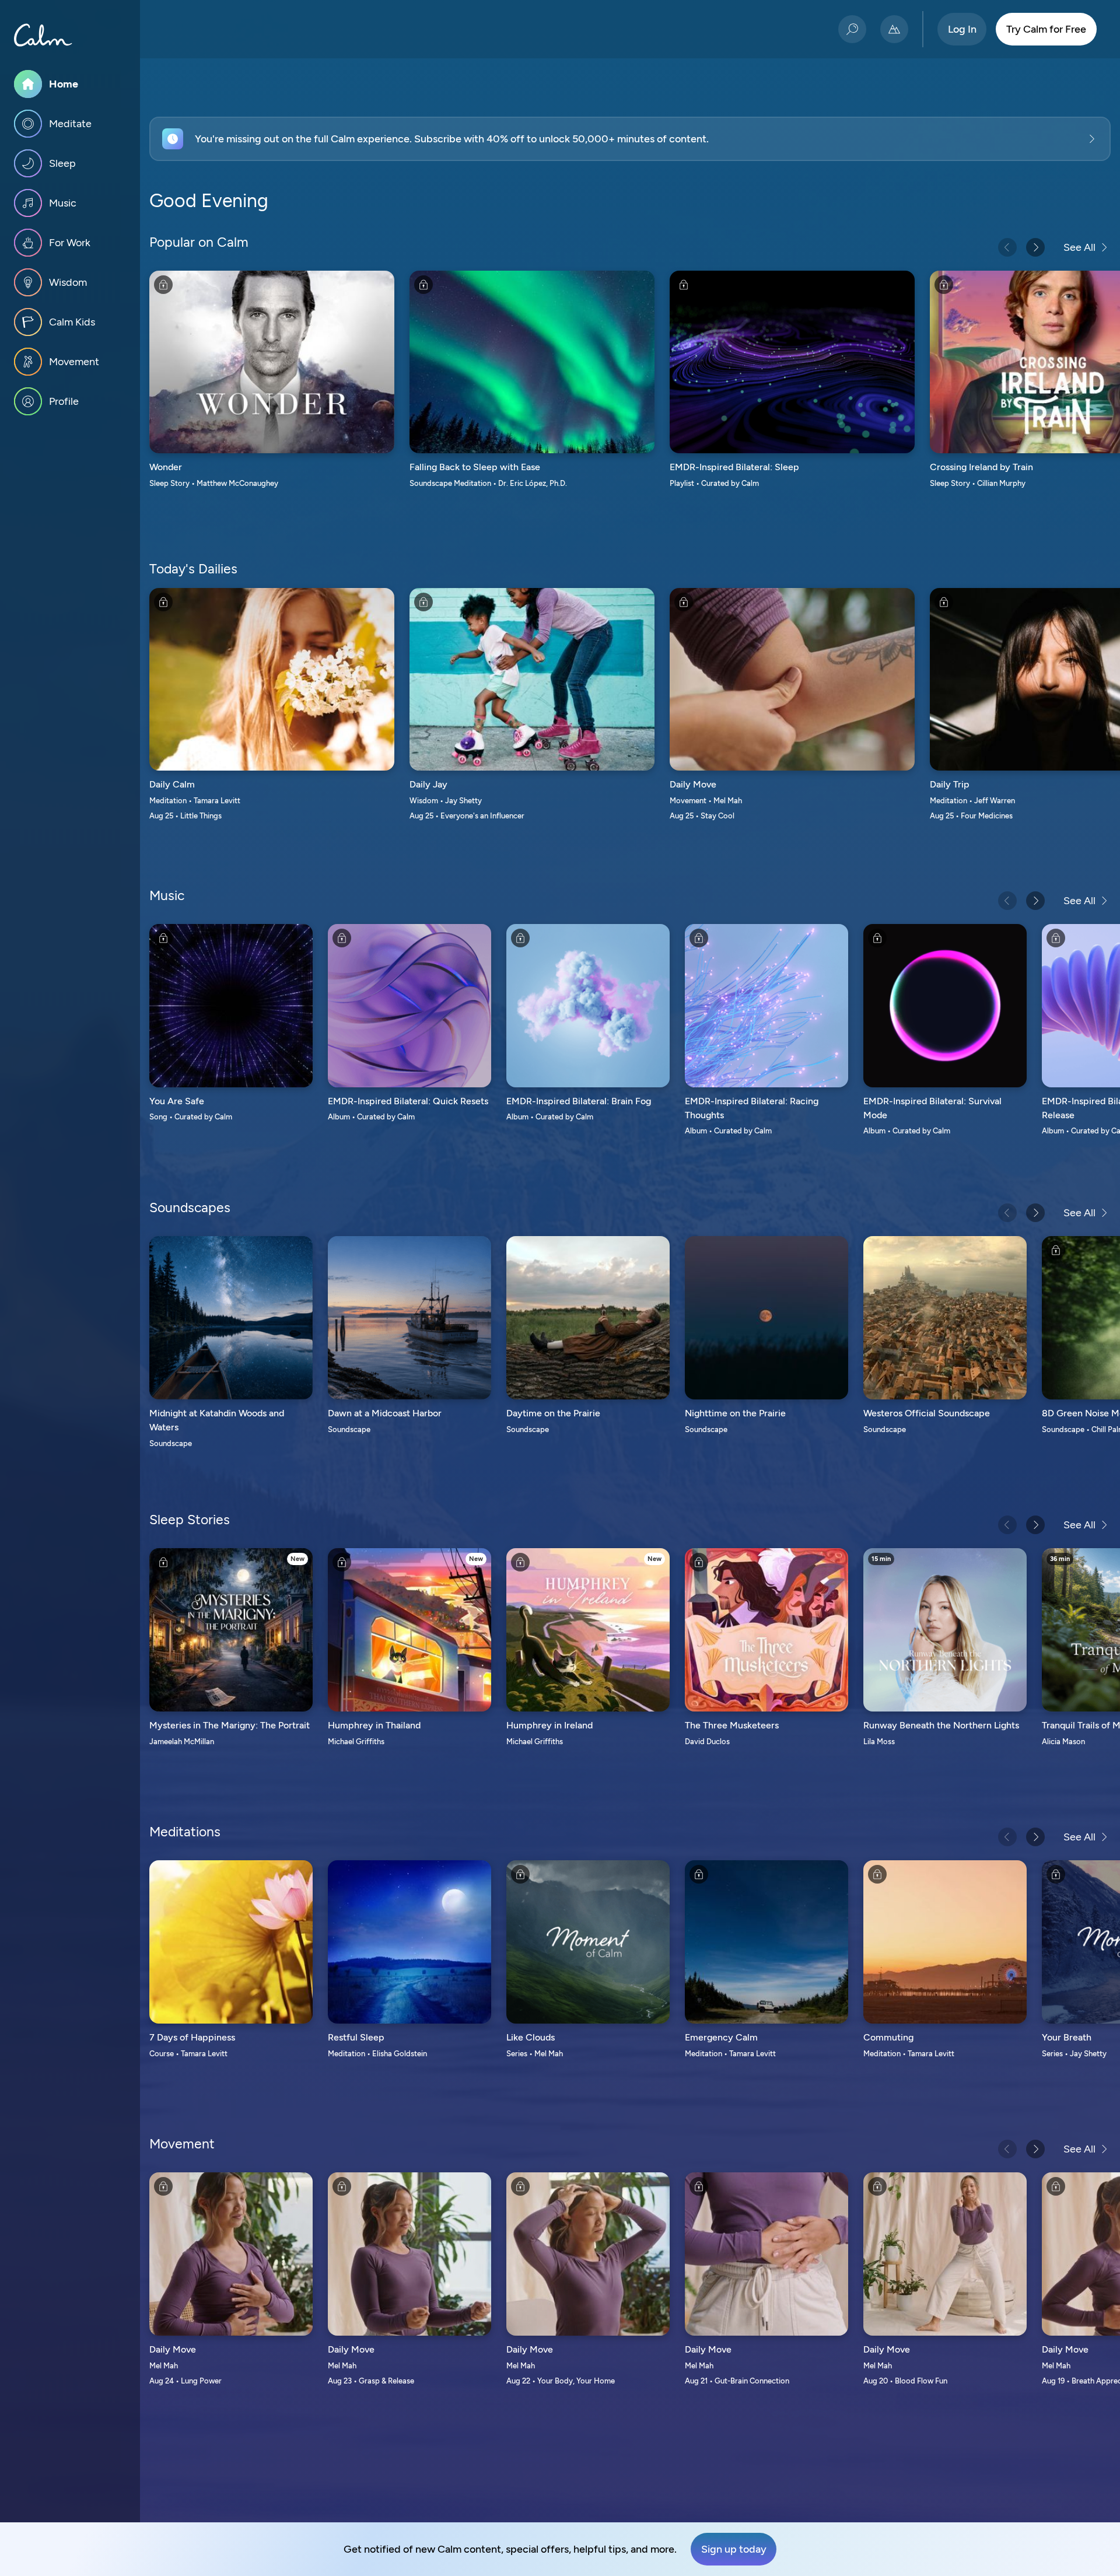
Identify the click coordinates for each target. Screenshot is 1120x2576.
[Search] (852, 29)
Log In (962, 29)
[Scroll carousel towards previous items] (1007, 247)
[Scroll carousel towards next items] (1035, 247)
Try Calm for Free (1046, 29)
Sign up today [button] (734, 2549)
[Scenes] (894, 29)
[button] (630, 139)
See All (1079, 247)
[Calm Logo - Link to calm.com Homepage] (43, 35)
